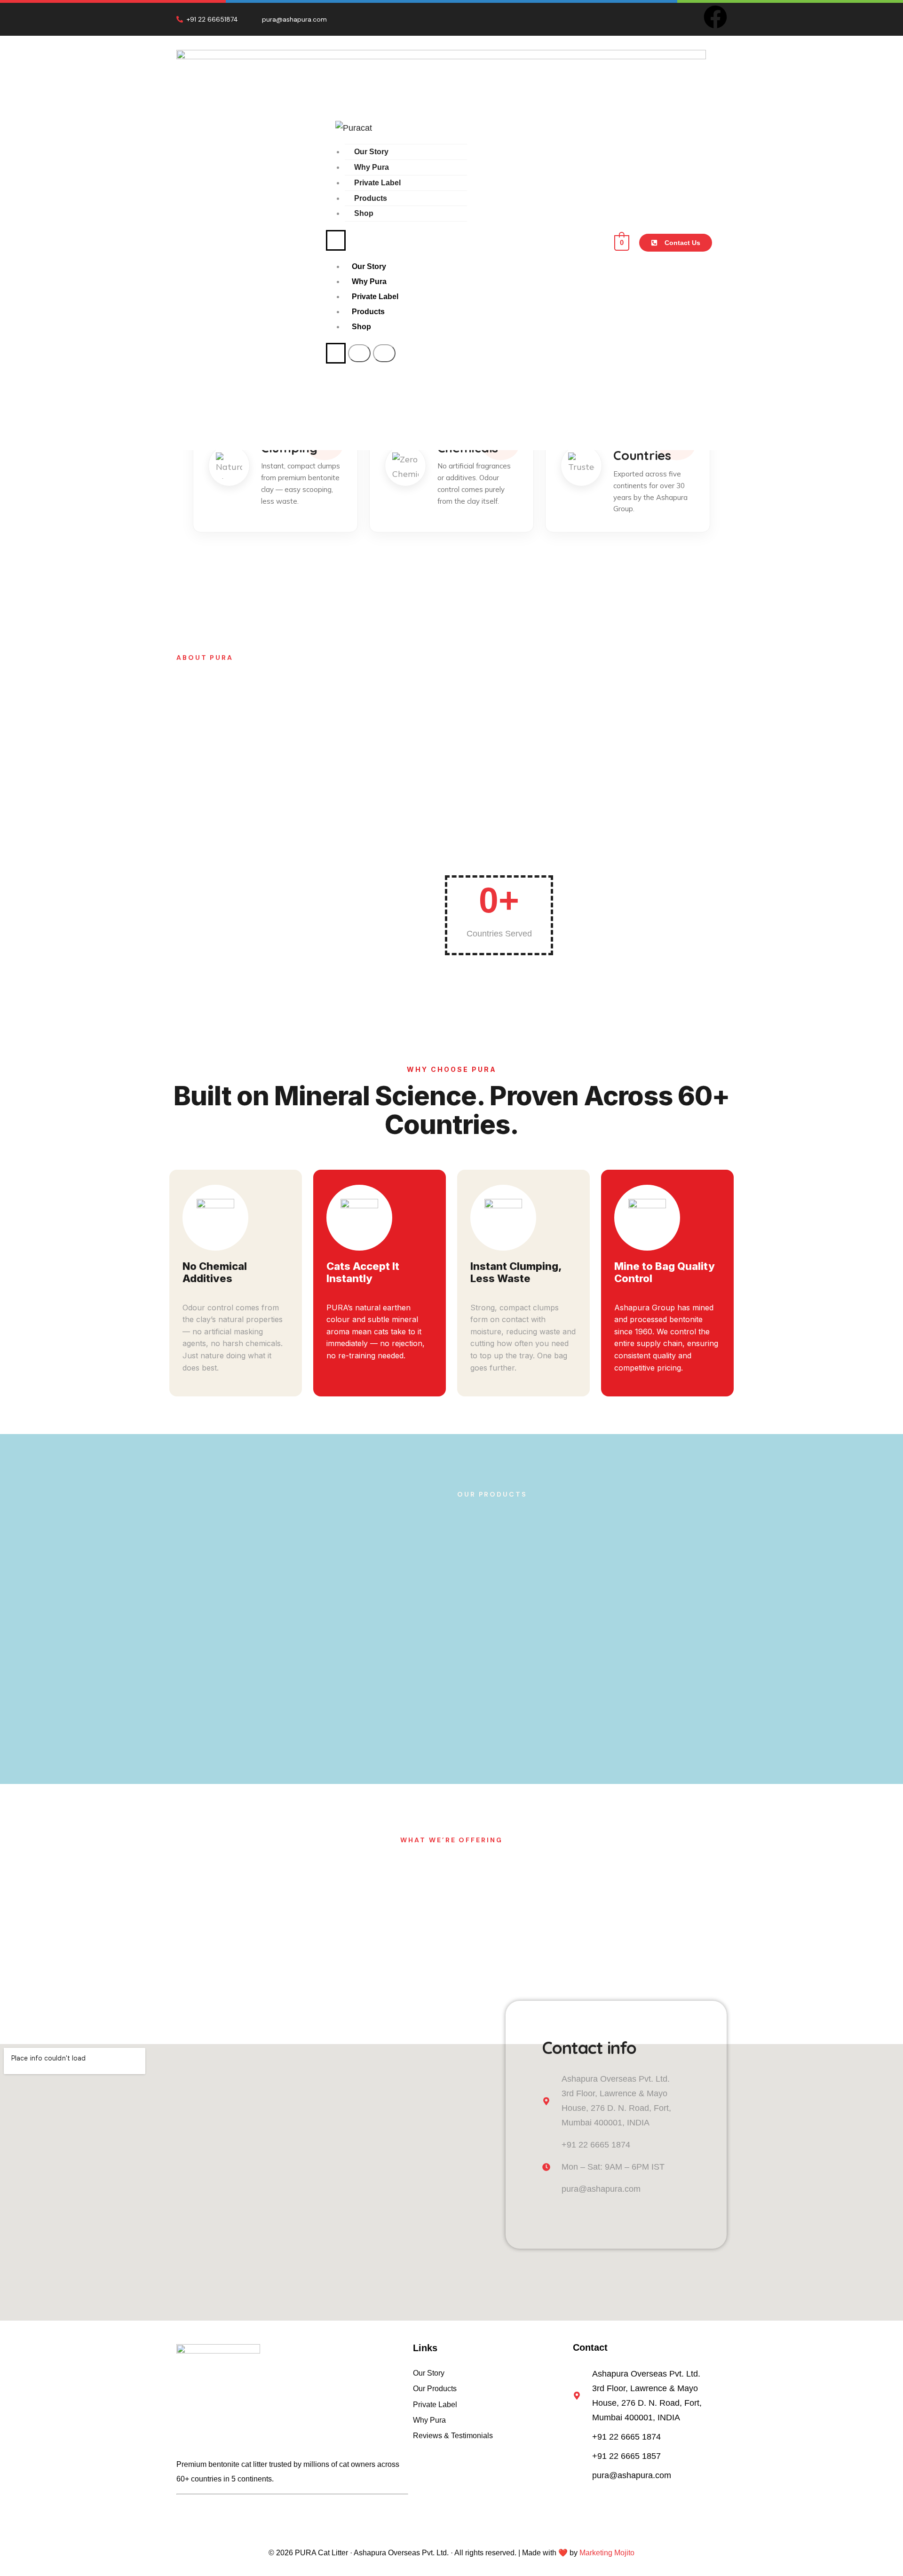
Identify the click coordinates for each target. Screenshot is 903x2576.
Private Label (377, 183)
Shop (364, 213)
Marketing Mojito (607, 2553)
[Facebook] (715, 17)
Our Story (371, 152)
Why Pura (372, 167)
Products (371, 198)
